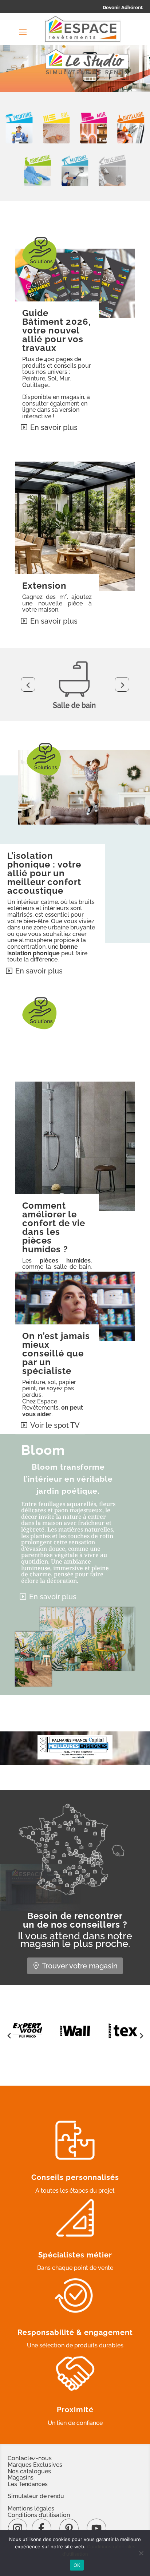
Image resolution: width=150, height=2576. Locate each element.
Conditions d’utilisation (39, 2515)
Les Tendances (28, 2484)
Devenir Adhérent (123, 7)
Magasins (21, 2478)
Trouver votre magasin (80, 1966)
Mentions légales (31, 2508)
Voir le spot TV (55, 1425)
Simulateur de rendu (36, 2496)
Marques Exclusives (35, 2465)
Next (122, 684)
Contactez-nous (30, 2458)
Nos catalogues (29, 2471)
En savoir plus (54, 427)
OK (77, 2565)
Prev (28, 684)
